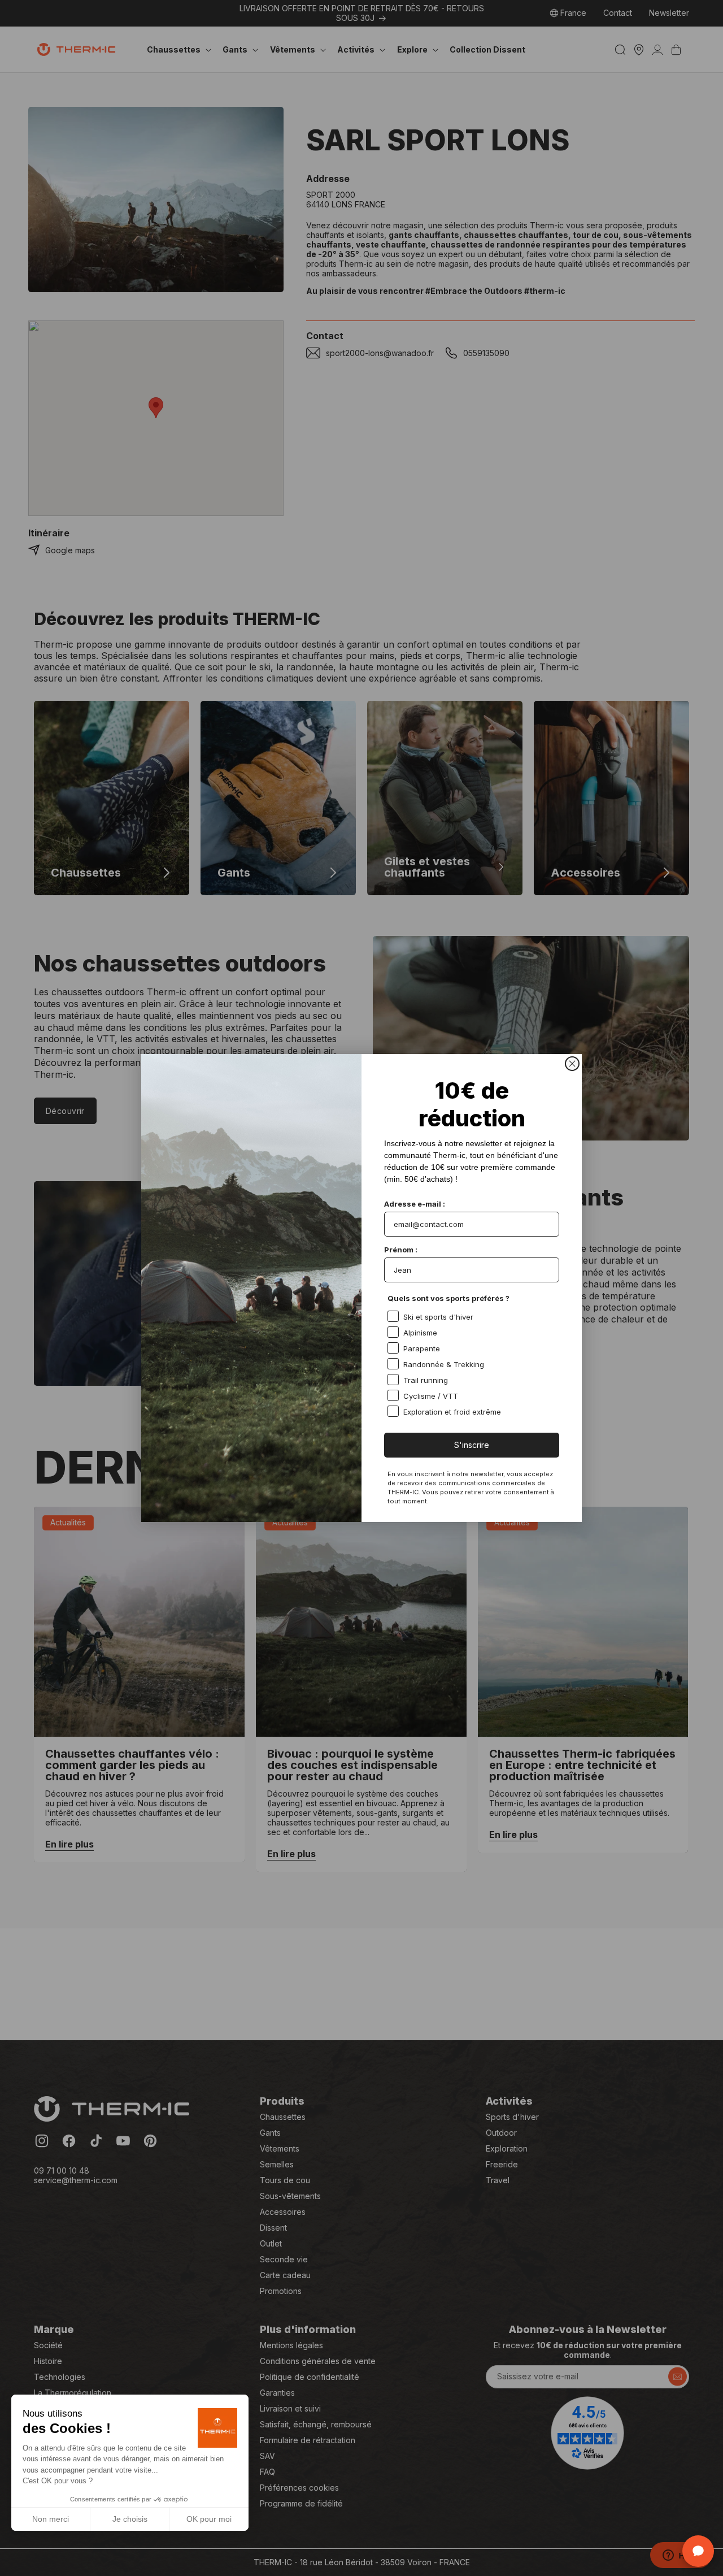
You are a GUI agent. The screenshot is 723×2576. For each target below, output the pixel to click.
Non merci (51, 2519)
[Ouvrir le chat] (698, 2551)
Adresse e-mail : (415, 1204)
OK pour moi (209, 2519)
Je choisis (130, 2519)
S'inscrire (472, 1445)
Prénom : (401, 1250)
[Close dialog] (572, 1064)
